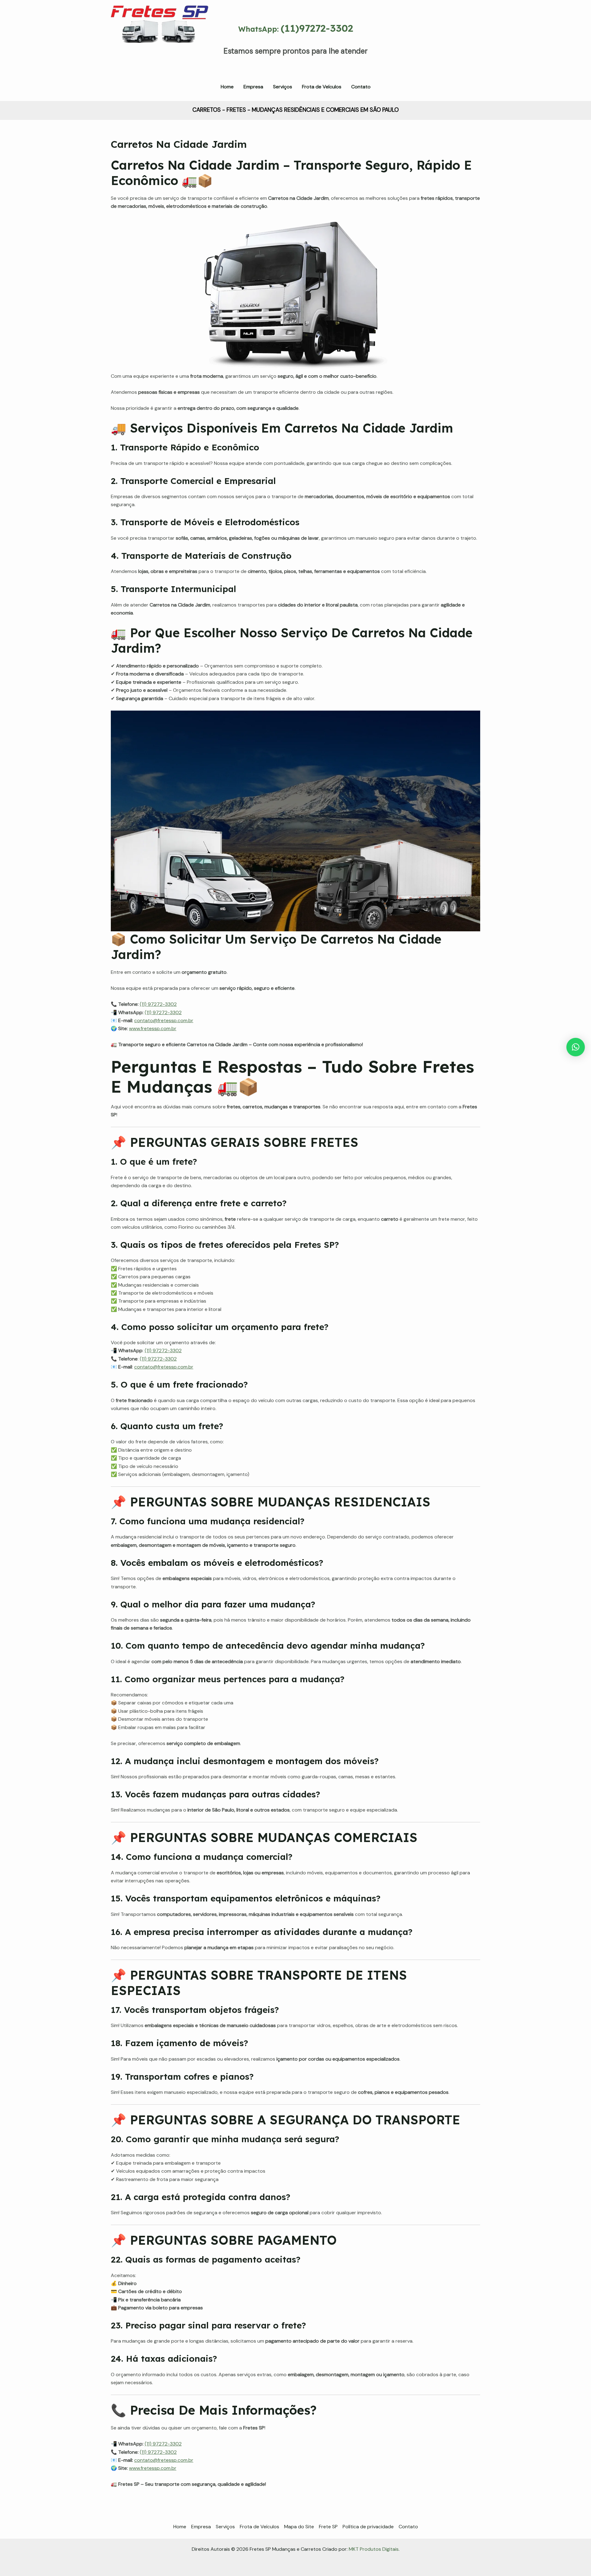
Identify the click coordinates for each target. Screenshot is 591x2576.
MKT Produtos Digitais (374, 2549)
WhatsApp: (296, 29)
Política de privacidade (368, 2527)
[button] (576, 1047)
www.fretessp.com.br (153, 1028)
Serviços (225, 2527)
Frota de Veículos (259, 2527)
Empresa (201, 2527)
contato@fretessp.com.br (164, 1020)
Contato (408, 2527)
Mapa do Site (299, 2527)
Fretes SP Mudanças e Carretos (152, 52)
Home (180, 2527)
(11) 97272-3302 (158, 1004)
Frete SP (328, 2527)
